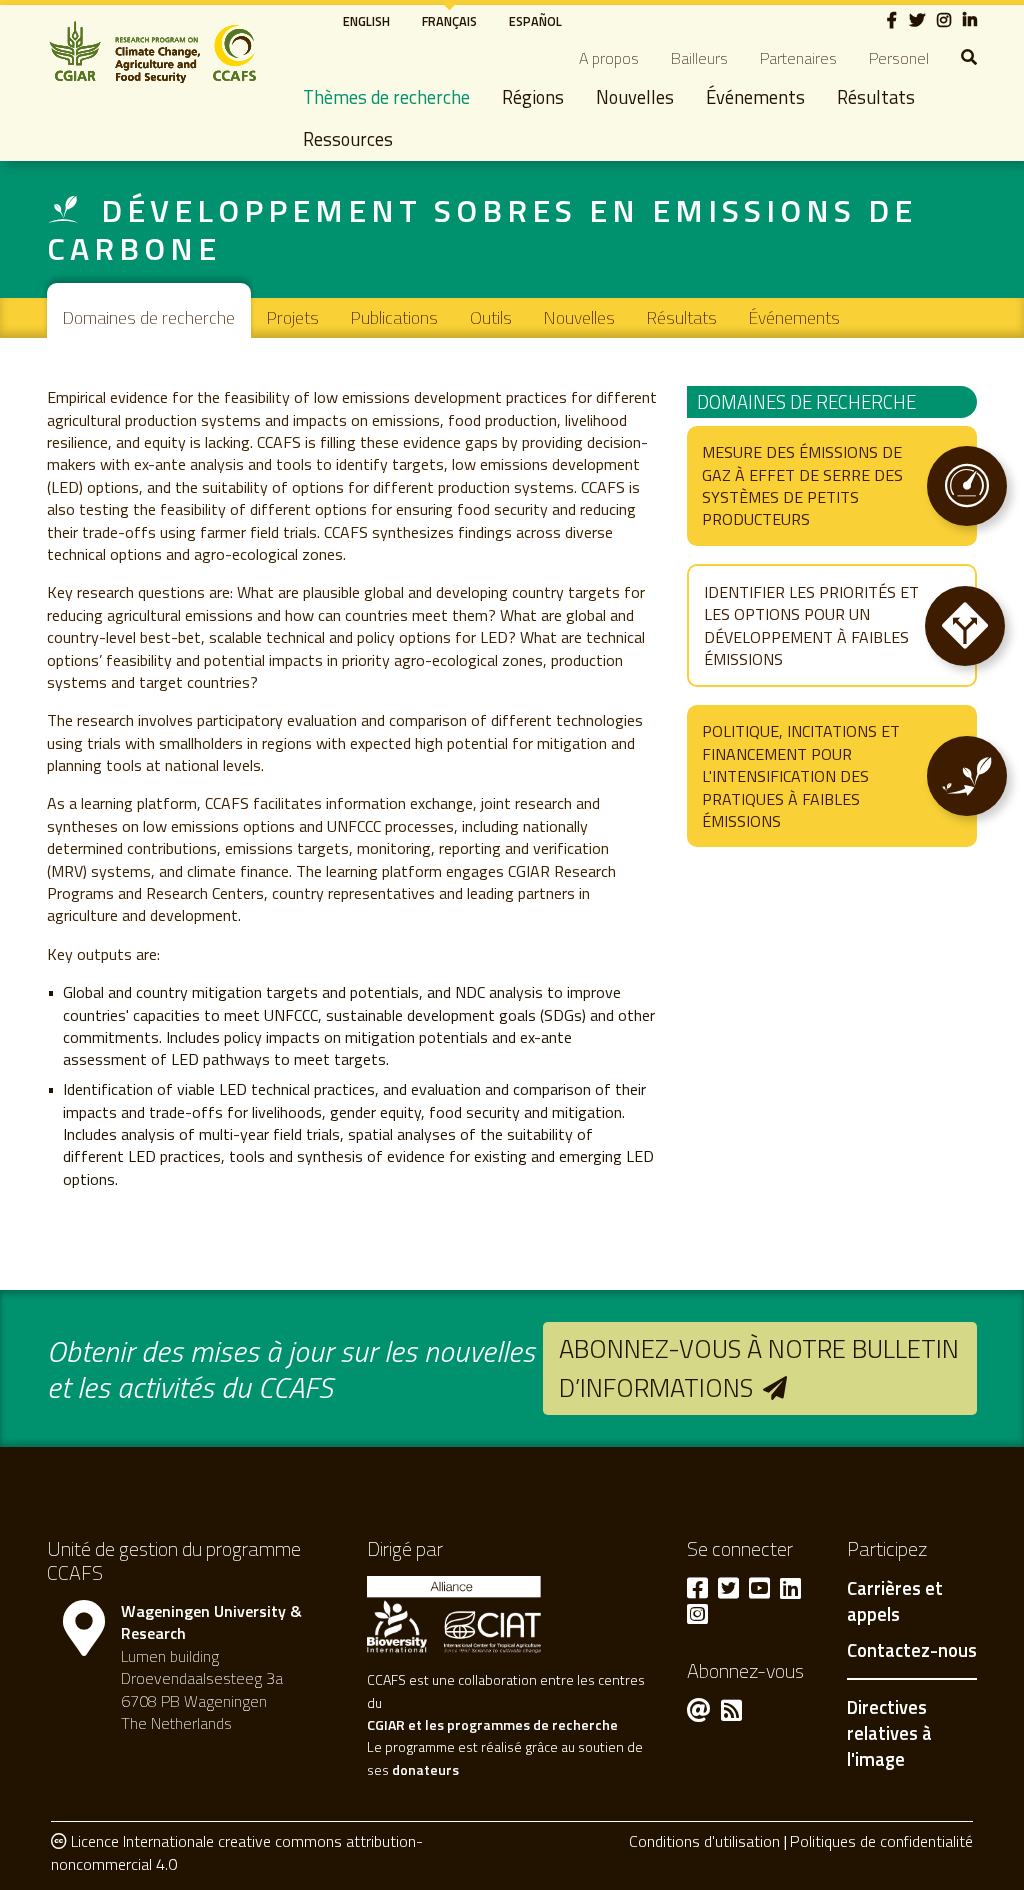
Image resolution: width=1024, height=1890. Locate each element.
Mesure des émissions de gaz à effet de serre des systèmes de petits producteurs (802, 485)
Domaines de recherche (149, 317)
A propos (609, 58)
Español (535, 21)
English (366, 21)
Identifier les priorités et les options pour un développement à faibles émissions (811, 625)
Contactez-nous (912, 1651)
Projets (293, 317)
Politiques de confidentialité (881, 1841)
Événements (755, 97)
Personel (899, 58)
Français (449, 21)
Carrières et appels (895, 1602)
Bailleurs (699, 58)
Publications (394, 317)
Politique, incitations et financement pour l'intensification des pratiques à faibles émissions (801, 776)
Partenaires (798, 58)
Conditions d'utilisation (704, 1841)
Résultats (876, 97)
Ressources (348, 139)
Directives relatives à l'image (889, 1732)
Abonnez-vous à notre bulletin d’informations (759, 1367)
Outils (491, 317)
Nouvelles (635, 97)
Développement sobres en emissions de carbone (482, 229)
